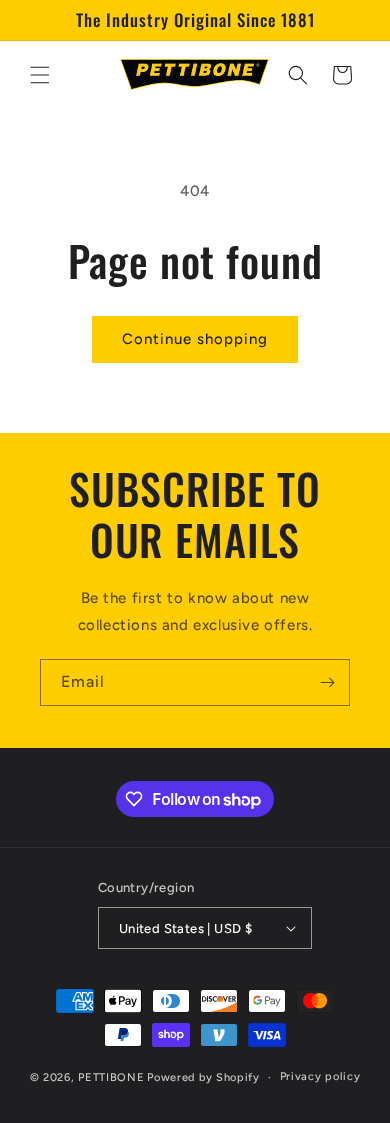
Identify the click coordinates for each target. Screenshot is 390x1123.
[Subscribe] (327, 682)
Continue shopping (195, 339)
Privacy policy (320, 1076)
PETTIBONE (111, 1077)
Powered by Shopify (203, 1077)
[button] (40, 75)
